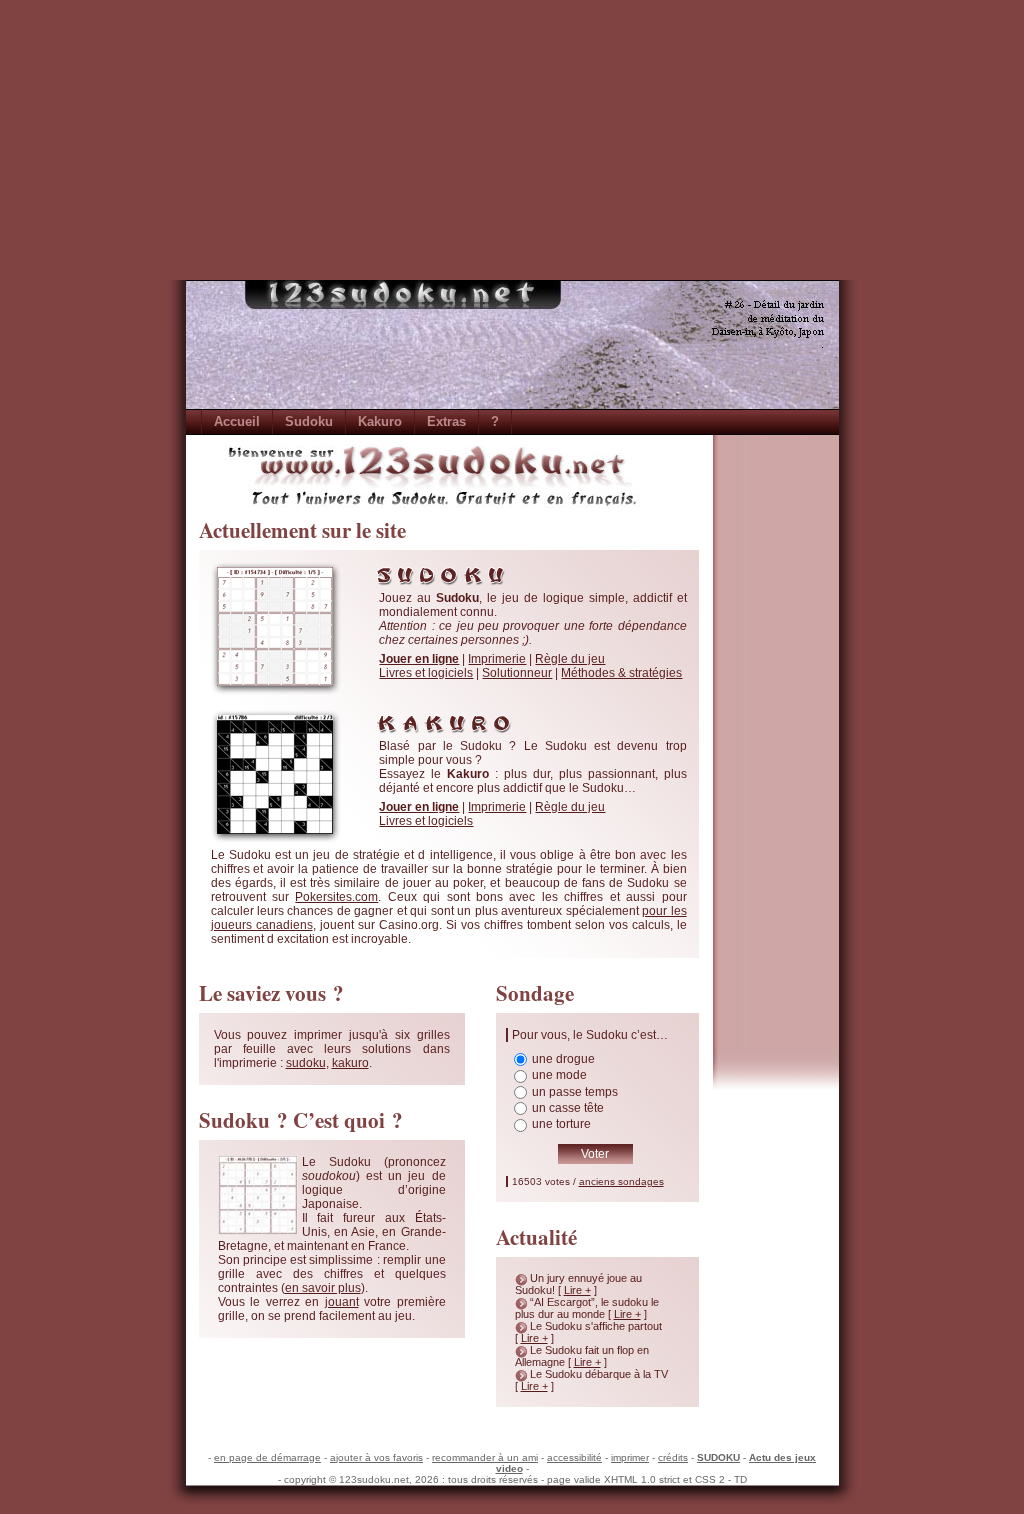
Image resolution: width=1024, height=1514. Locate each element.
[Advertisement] (512, 140)
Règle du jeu (570, 659)
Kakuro (380, 421)
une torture (561, 1124)
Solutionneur (517, 673)
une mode (559, 1075)
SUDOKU (718, 1457)
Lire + (577, 1290)
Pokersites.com (336, 897)
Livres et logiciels (426, 673)
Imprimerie (497, 659)
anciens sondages (621, 1181)
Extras (446, 421)
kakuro (350, 1063)
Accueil (237, 421)
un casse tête (568, 1108)
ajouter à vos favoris (376, 1457)
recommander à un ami (485, 1457)
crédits (673, 1457)
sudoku (306, 1063)
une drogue (563, 1059)
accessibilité (574, 1457)
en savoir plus (323, 1288)
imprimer (630, 1457)
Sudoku (309, 421)
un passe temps (575, 1092)
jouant (342, 1302)
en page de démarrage (267, 1457)
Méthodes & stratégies (621, 673)
